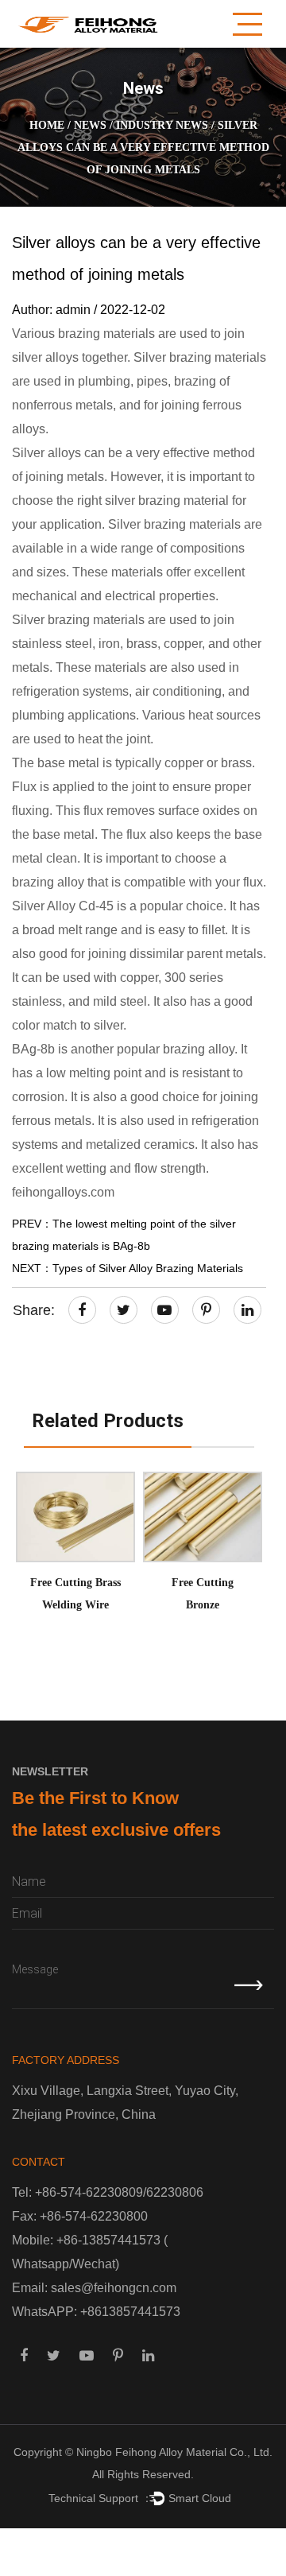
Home (47, 125)
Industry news (162, 125)
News (90, 125)
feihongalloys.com (63, 1192)
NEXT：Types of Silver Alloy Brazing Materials (128, 1268)
